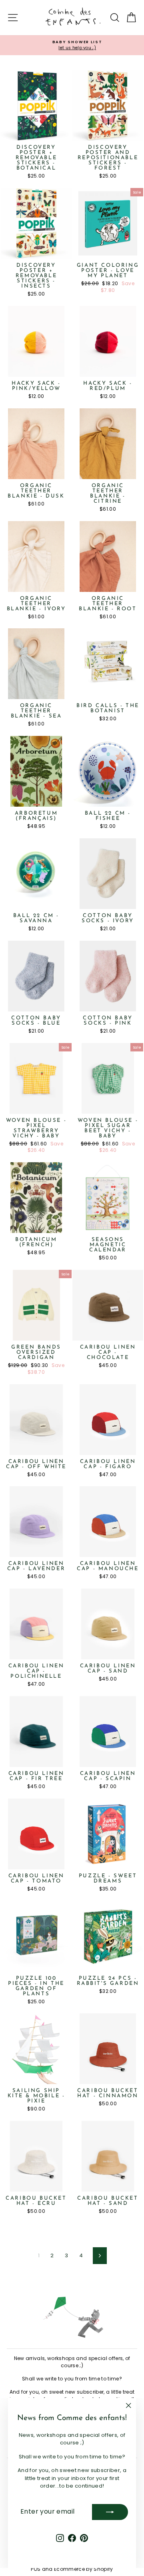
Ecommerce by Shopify (84, 2569)
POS (36, 2569)
